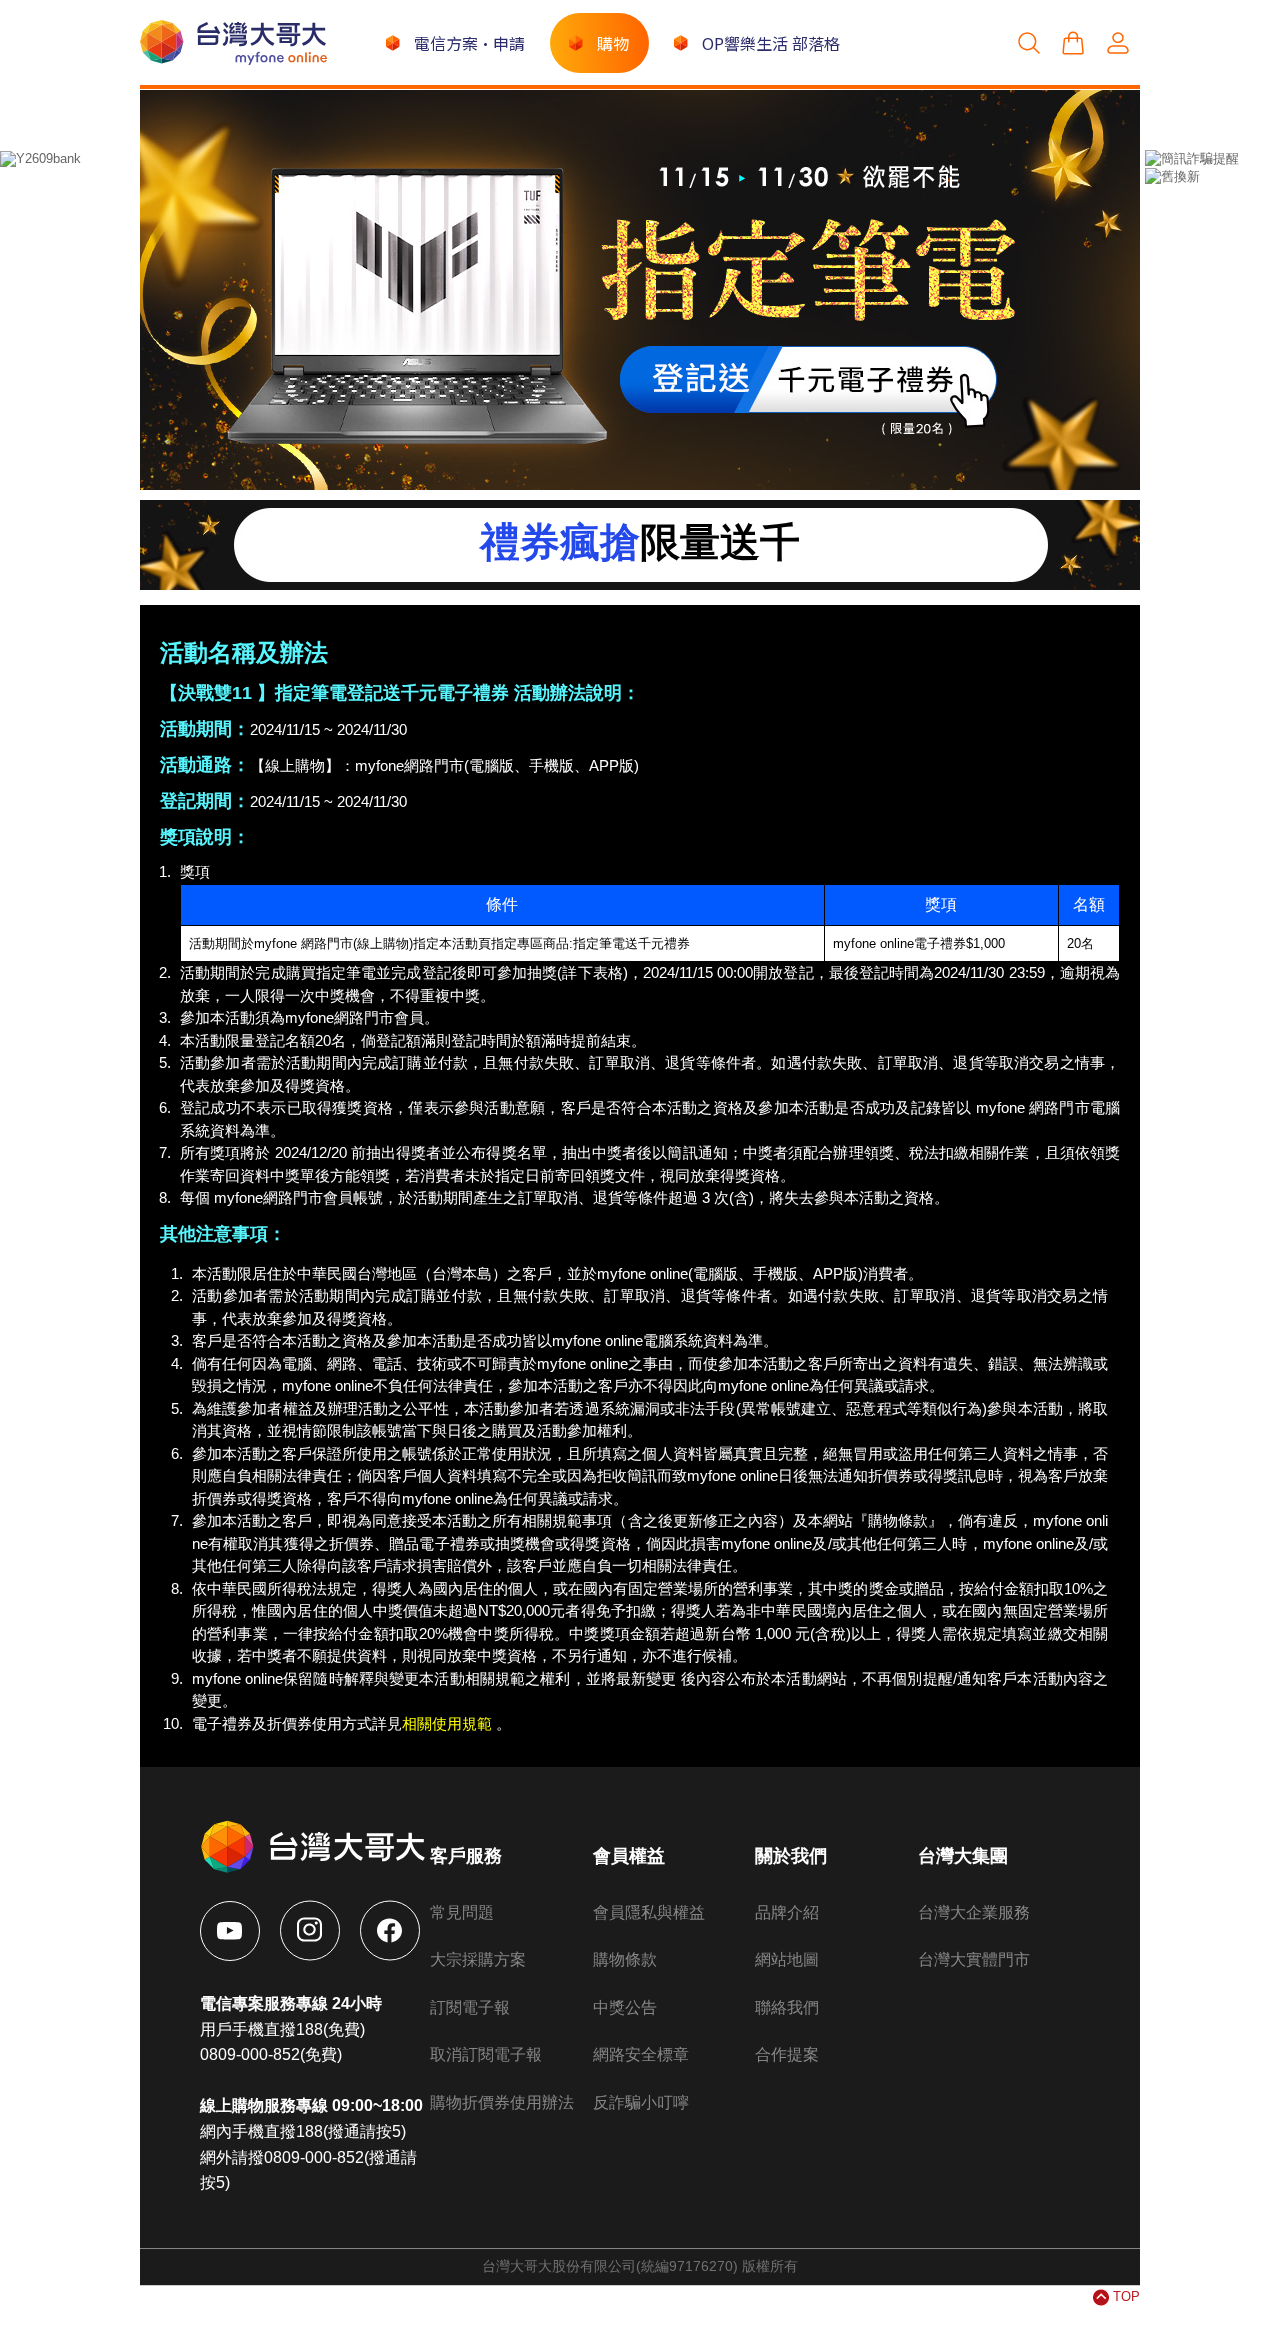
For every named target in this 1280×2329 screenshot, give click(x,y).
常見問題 (462, 1912)
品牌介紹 (787, 1912)
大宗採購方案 (478, 1959)
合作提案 (787, 2054)
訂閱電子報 (470, 2007)
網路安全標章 (641, 2054)
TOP (1126, 2296)
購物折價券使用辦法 (502, 2102)
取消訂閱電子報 (486, 2054)
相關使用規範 (447, 1723)
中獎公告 (625, 2007)
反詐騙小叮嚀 (641, 2102)
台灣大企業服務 (974, 1912)
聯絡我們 (787, 2007)
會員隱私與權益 (649, 1912)
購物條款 (625, 1959)
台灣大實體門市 (974, 1959)
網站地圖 (787, 1959)
